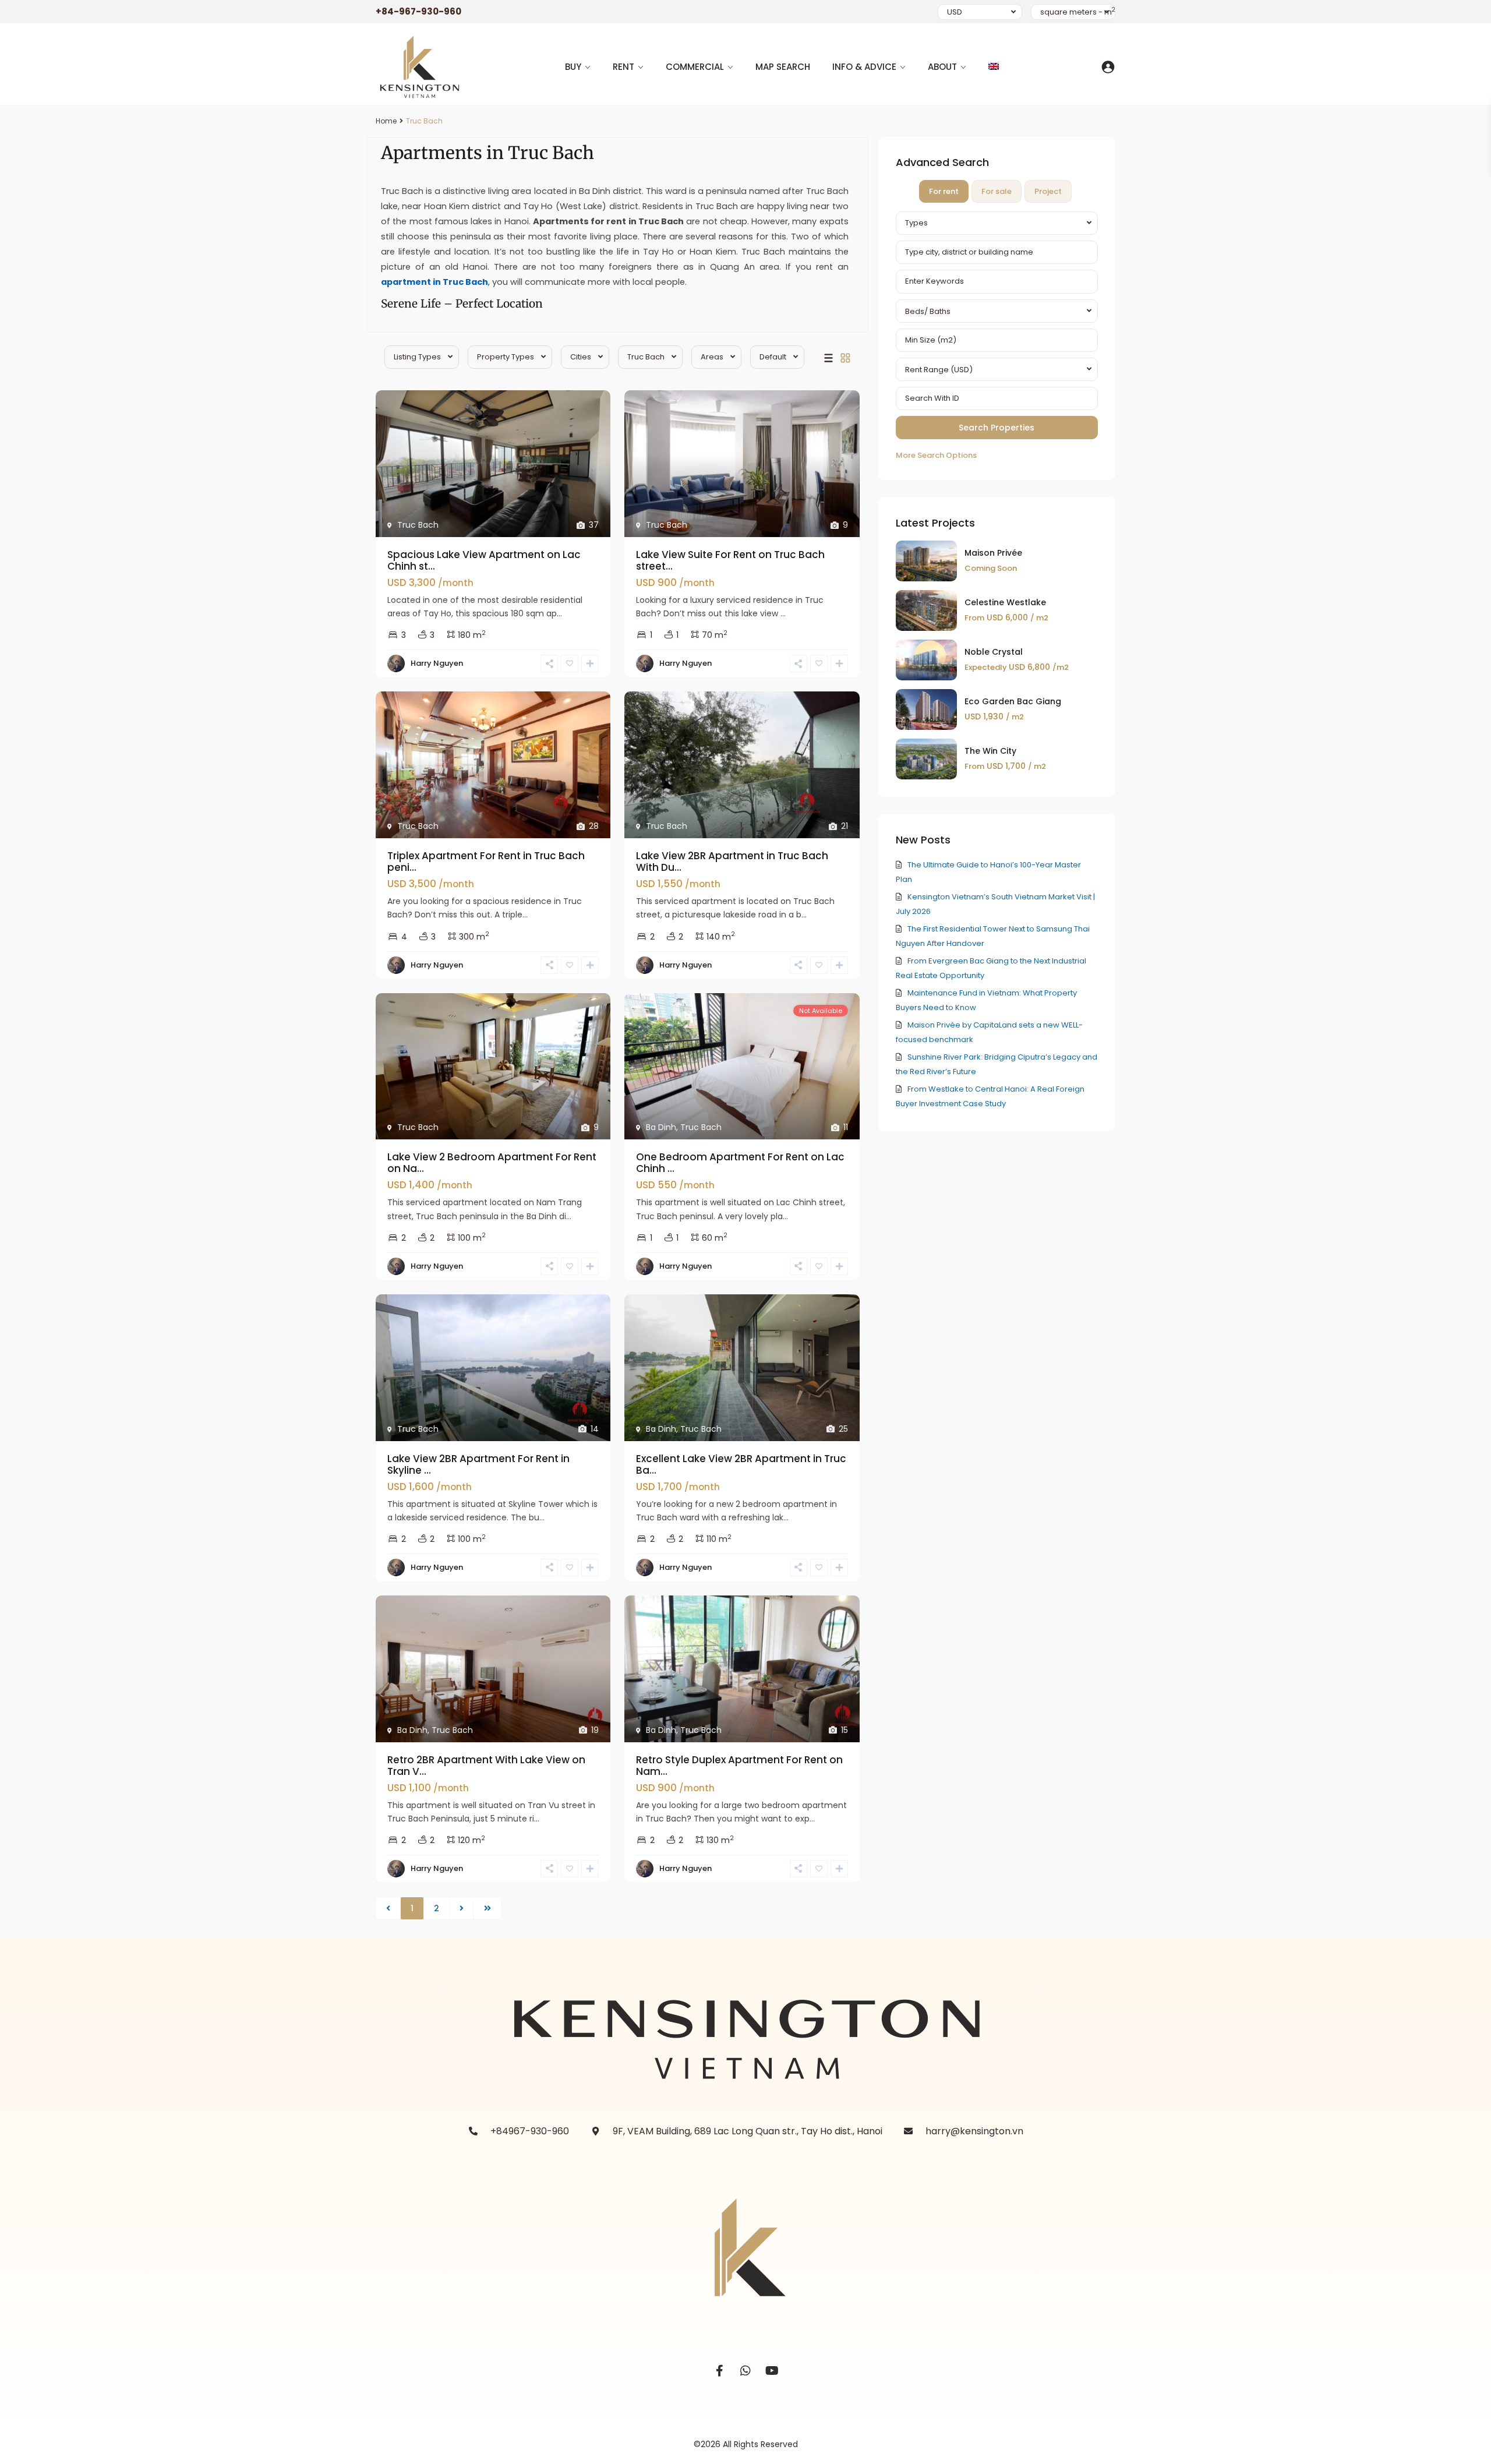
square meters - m (1078, 12)
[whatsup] (746, 2371)
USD (955, 12)
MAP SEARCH (783, 67)
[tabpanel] (997, 337)
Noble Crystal (994, 652)
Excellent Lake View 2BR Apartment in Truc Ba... (741, 1464)
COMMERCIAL (695, 67)
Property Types (506, 357)
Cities (581, 357)
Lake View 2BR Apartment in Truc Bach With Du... (732, 862)
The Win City (990, 751)
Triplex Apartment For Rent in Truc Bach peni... (486, 862)
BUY (573, 67)
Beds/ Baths (928, 311)
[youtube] (772, 2371)
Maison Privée (993, 553)
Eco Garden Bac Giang (1013, 701)
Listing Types (417, 357)
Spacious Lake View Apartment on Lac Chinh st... (484, 560)
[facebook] (720, 2371)
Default (773, 357)
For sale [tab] (997, 191)
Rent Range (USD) (939, 370)
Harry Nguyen (437, 663)
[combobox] (997, 223)
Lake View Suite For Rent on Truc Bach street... (730, 560)
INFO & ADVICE (864, 67)
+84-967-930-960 (418, 11)
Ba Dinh (661, 1127)
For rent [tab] (944, 191)
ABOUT (942, 67)
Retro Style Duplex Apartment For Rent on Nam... (739, 1766)
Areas (712, 357)
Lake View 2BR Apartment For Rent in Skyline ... (478, 1464)
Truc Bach (646, 357)
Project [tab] (1048, 191)
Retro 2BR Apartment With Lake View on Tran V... (486, 1766)
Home (386, 121)
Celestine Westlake (1005, 602)
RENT (623, 67)
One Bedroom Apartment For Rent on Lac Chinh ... (740, 1163)
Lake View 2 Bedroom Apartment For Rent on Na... (492, 1163)
